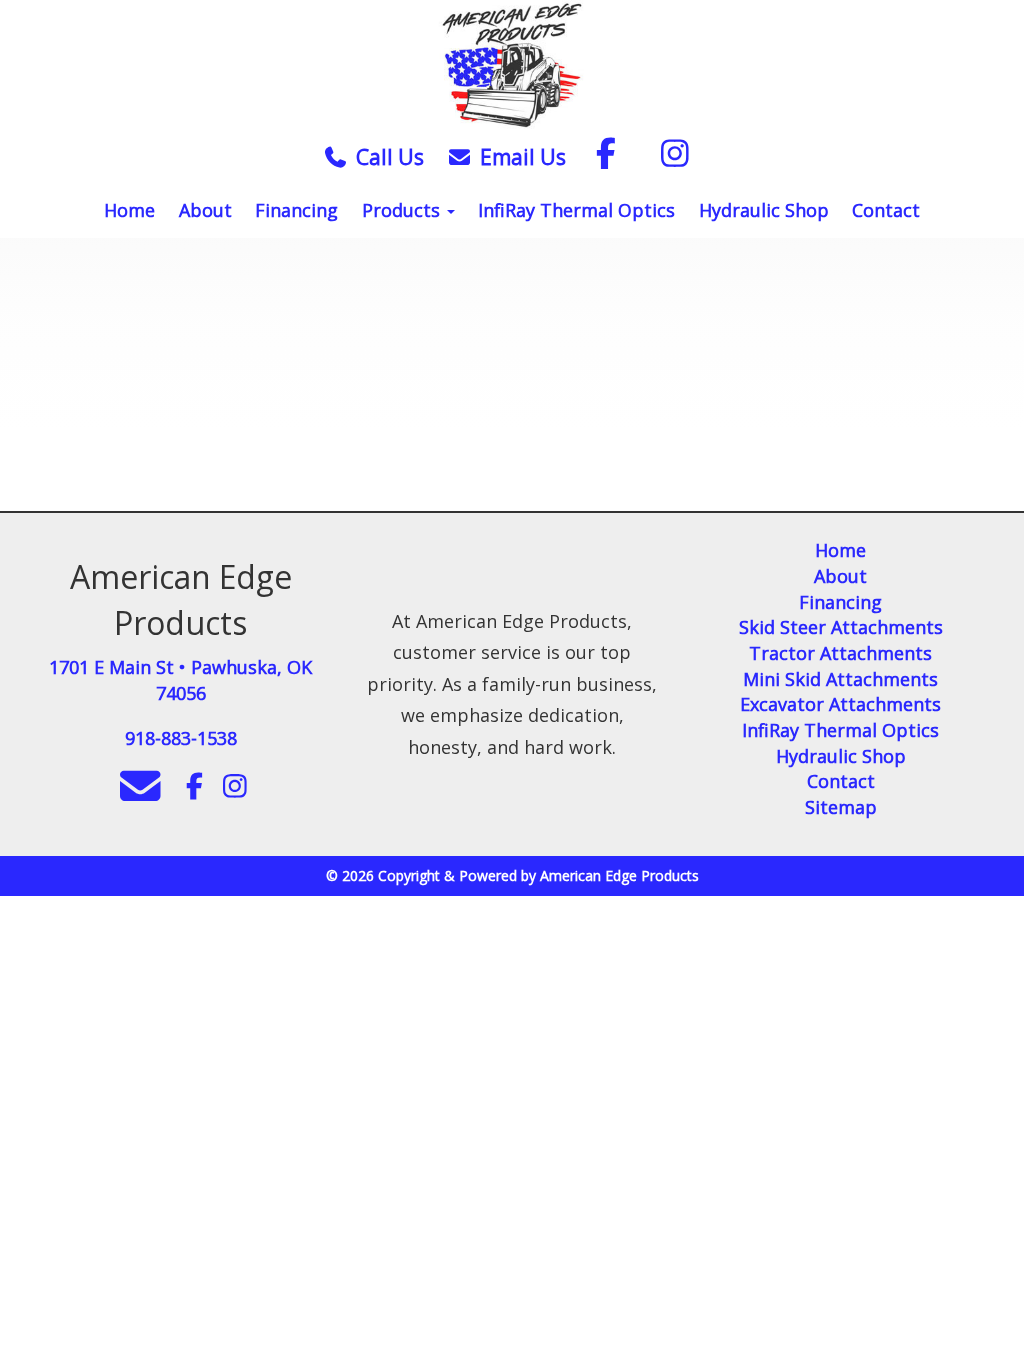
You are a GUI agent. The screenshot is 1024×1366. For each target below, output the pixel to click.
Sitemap (841, 807)
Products (403, 210)
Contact (886, 210)
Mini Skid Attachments (840, 679)
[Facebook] (606, 157)
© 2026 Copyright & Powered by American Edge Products (512, 875)
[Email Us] (457, 157)
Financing (296, 210)
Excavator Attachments (840, 704)
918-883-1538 (181, 738)
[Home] (512, 67)
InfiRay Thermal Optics (576, 210)
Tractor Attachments (840, 653)
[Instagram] (675, 157)
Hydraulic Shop (764, 210)
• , (180, 680)
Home (129, 210)
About (205, 210)
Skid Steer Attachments (841, 627)
